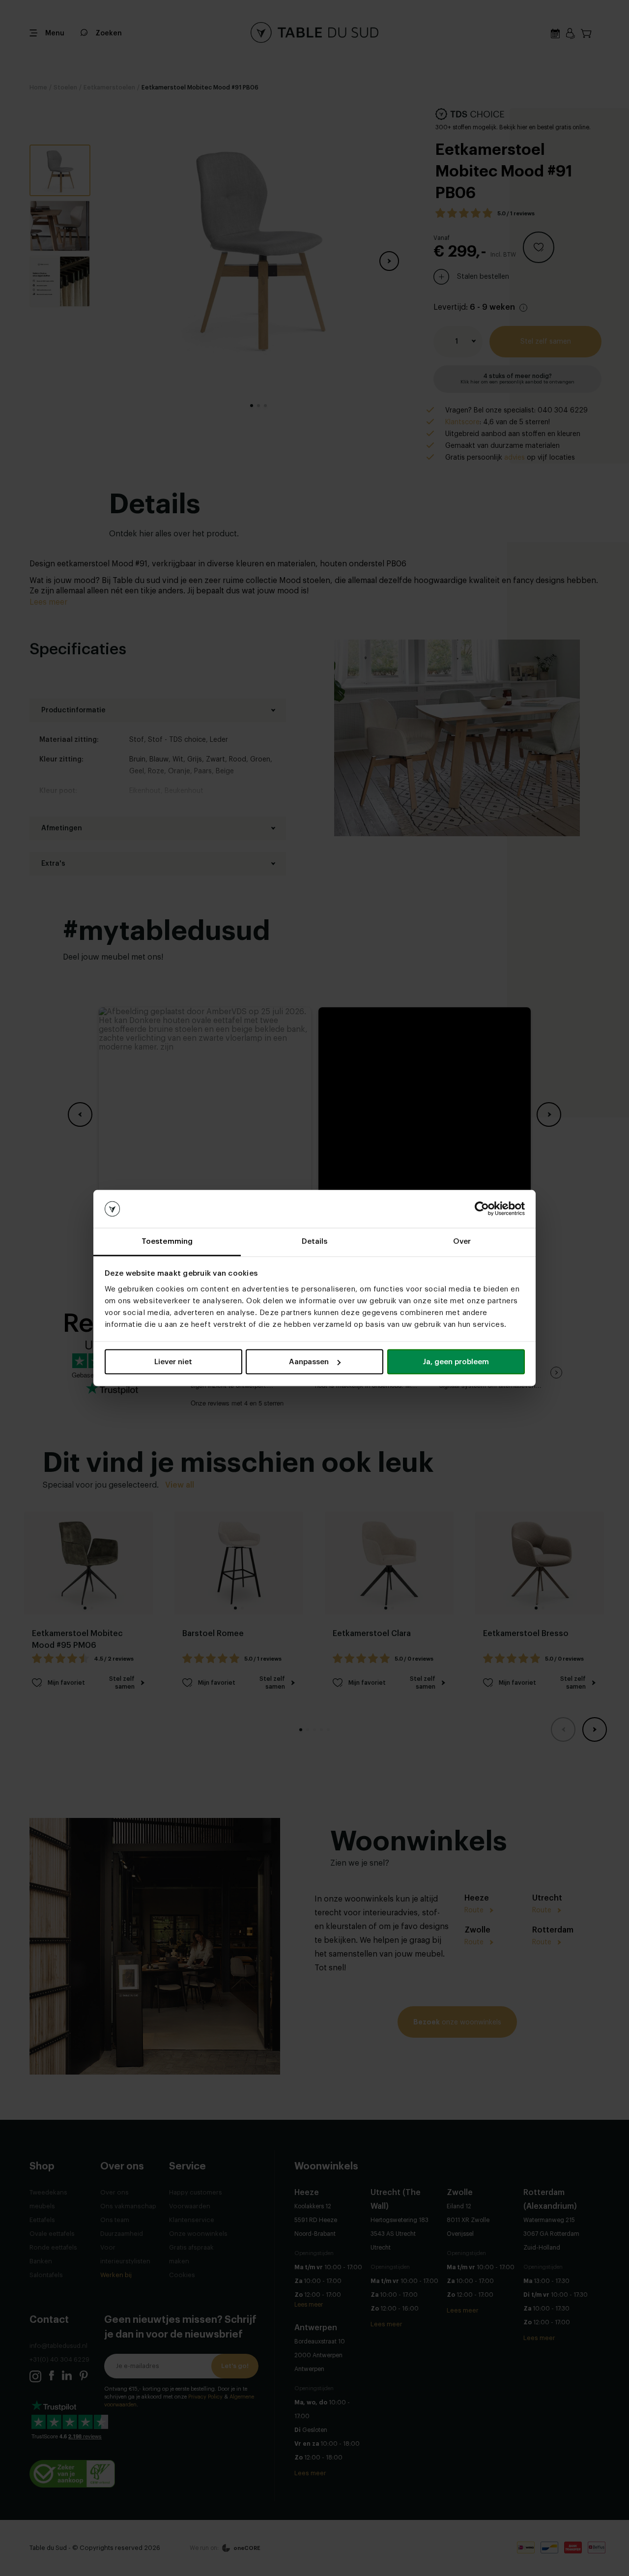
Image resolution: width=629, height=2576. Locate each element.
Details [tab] (315, 1241)
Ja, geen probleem (456, 1362)
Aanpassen (309, 1362)
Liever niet (173, 1362)
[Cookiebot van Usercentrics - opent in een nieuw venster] (482, 1209)
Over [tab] (462, 1241)
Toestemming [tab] (167, 1241)
